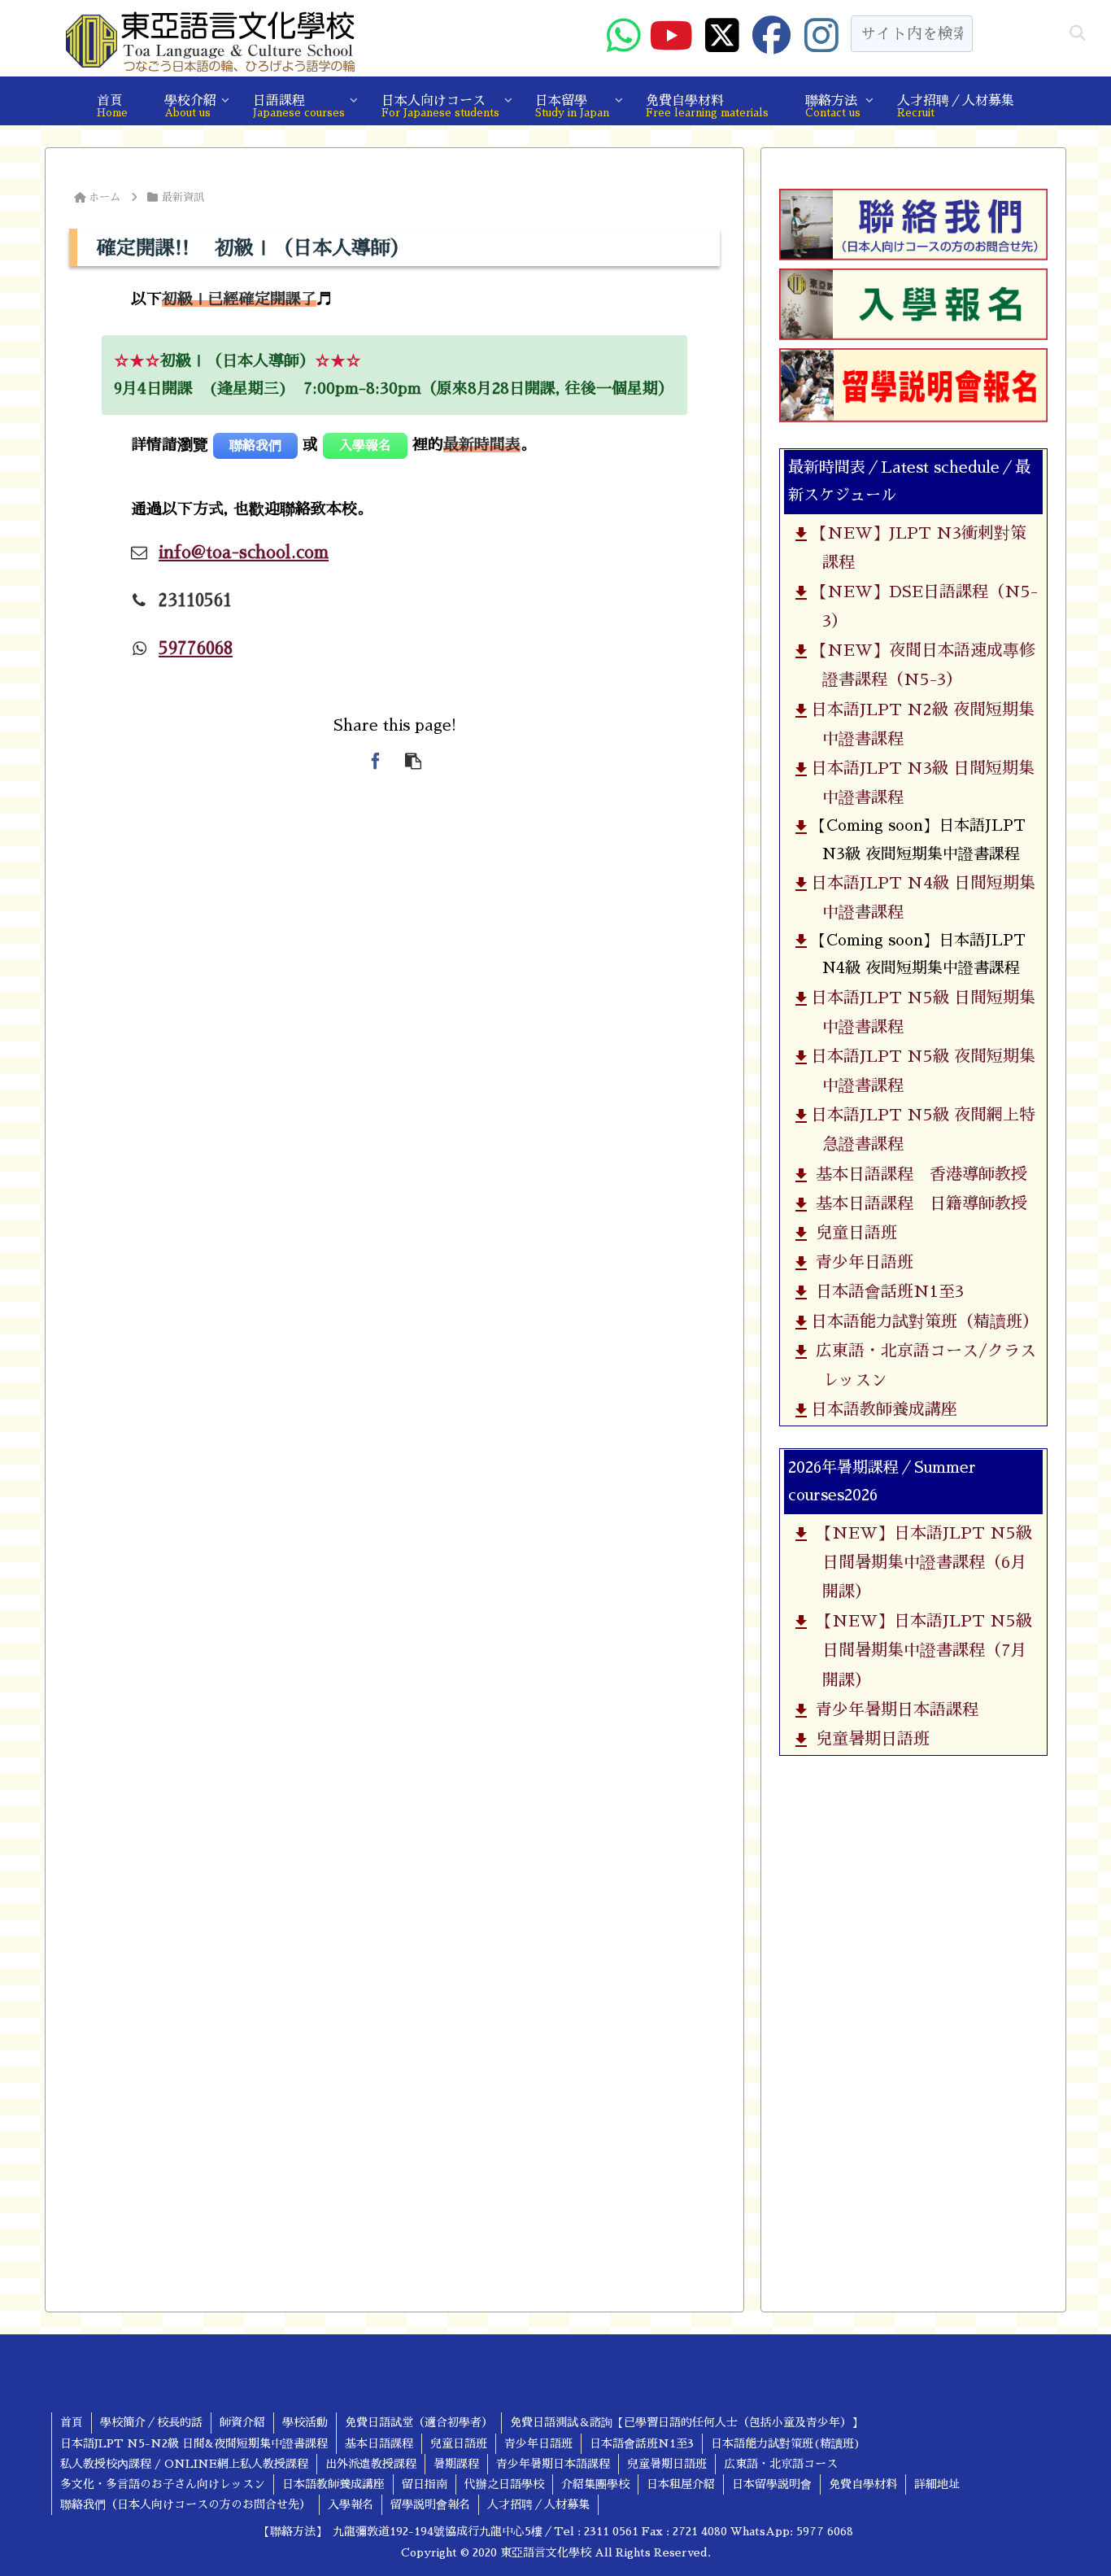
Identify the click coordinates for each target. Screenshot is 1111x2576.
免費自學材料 (863, 2484)
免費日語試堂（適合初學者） (419, 2422)
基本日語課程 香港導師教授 (917, 1174)
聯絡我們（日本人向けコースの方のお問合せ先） (185, 2504)
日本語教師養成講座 (882, 1409)
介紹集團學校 (595, 2484)
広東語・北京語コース (781, 2464)
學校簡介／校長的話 (151, 2422)
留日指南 (425, 2484)
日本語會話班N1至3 (885, 1291)
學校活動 (305, 2422)
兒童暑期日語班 (868, 1739)
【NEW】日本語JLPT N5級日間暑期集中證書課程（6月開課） (919, 1562)
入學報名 (351, 2504)
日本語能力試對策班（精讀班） (923, 1321)
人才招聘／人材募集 (538, 2504)
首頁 (72, 2422)
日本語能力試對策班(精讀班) (786, 2443)
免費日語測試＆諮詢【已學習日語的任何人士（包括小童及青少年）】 (686, 2422)
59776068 (196, 648)
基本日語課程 (379, 2443)
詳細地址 (937, 2484)
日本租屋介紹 (681, 2484)
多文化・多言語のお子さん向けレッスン (163, 2484)
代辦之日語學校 (504, 2484)
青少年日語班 (860, 1262)
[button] (1078, 34)
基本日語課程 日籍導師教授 (917, 1203)
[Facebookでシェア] (376, 761)
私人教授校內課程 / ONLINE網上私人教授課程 (184, 2464)
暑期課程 (456, 2464)
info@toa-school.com (244, 552)
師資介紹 (242, 2422)
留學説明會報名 (430, 2504)
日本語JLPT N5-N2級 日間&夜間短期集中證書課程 (194, 2443)
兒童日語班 (852, 1233)
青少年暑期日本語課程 (893, 1709)
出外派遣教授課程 (371, 2464)
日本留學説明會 (772, 2484)
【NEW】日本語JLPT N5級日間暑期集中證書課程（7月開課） (919, 1650)
